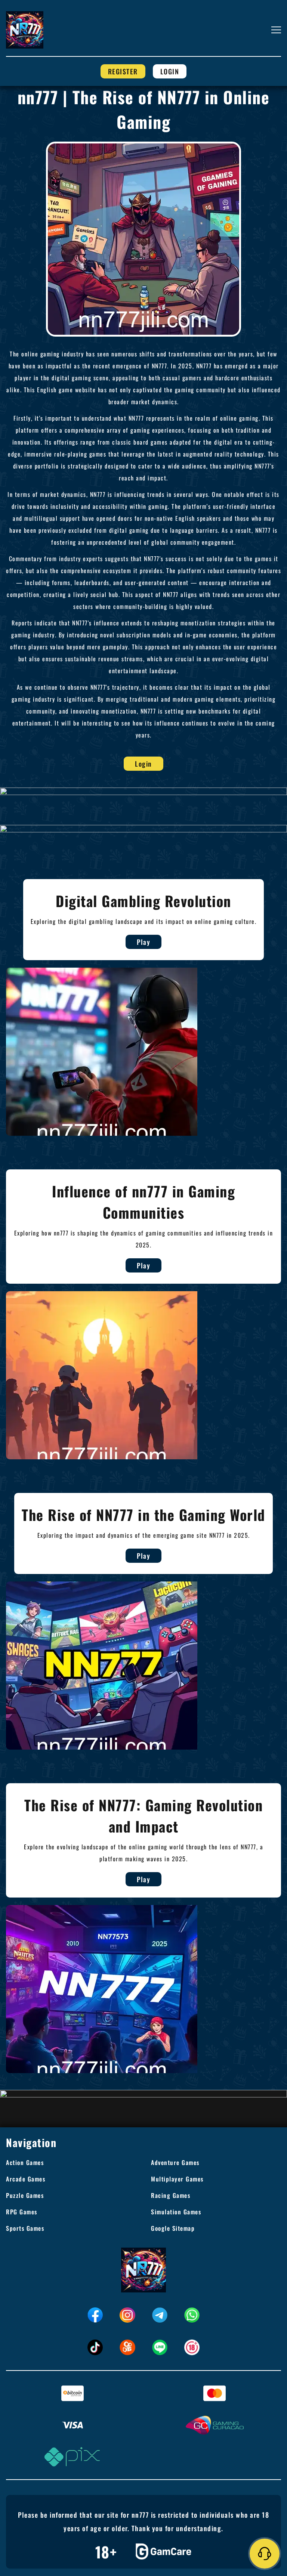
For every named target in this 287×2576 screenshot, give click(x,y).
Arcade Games (26, 2179)
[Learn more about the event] (143, 791)
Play (143, 942)
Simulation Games (176, 2212)
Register (123, 71)
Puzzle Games (25, 2195)
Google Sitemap (173, 2228)
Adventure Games (175, 2162)
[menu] (276, 30)
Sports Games (25, 2228)
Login (170, 71)
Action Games (25, 2162)
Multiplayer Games (177, 2179)
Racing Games (171, 2195)
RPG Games (22, 2212)
